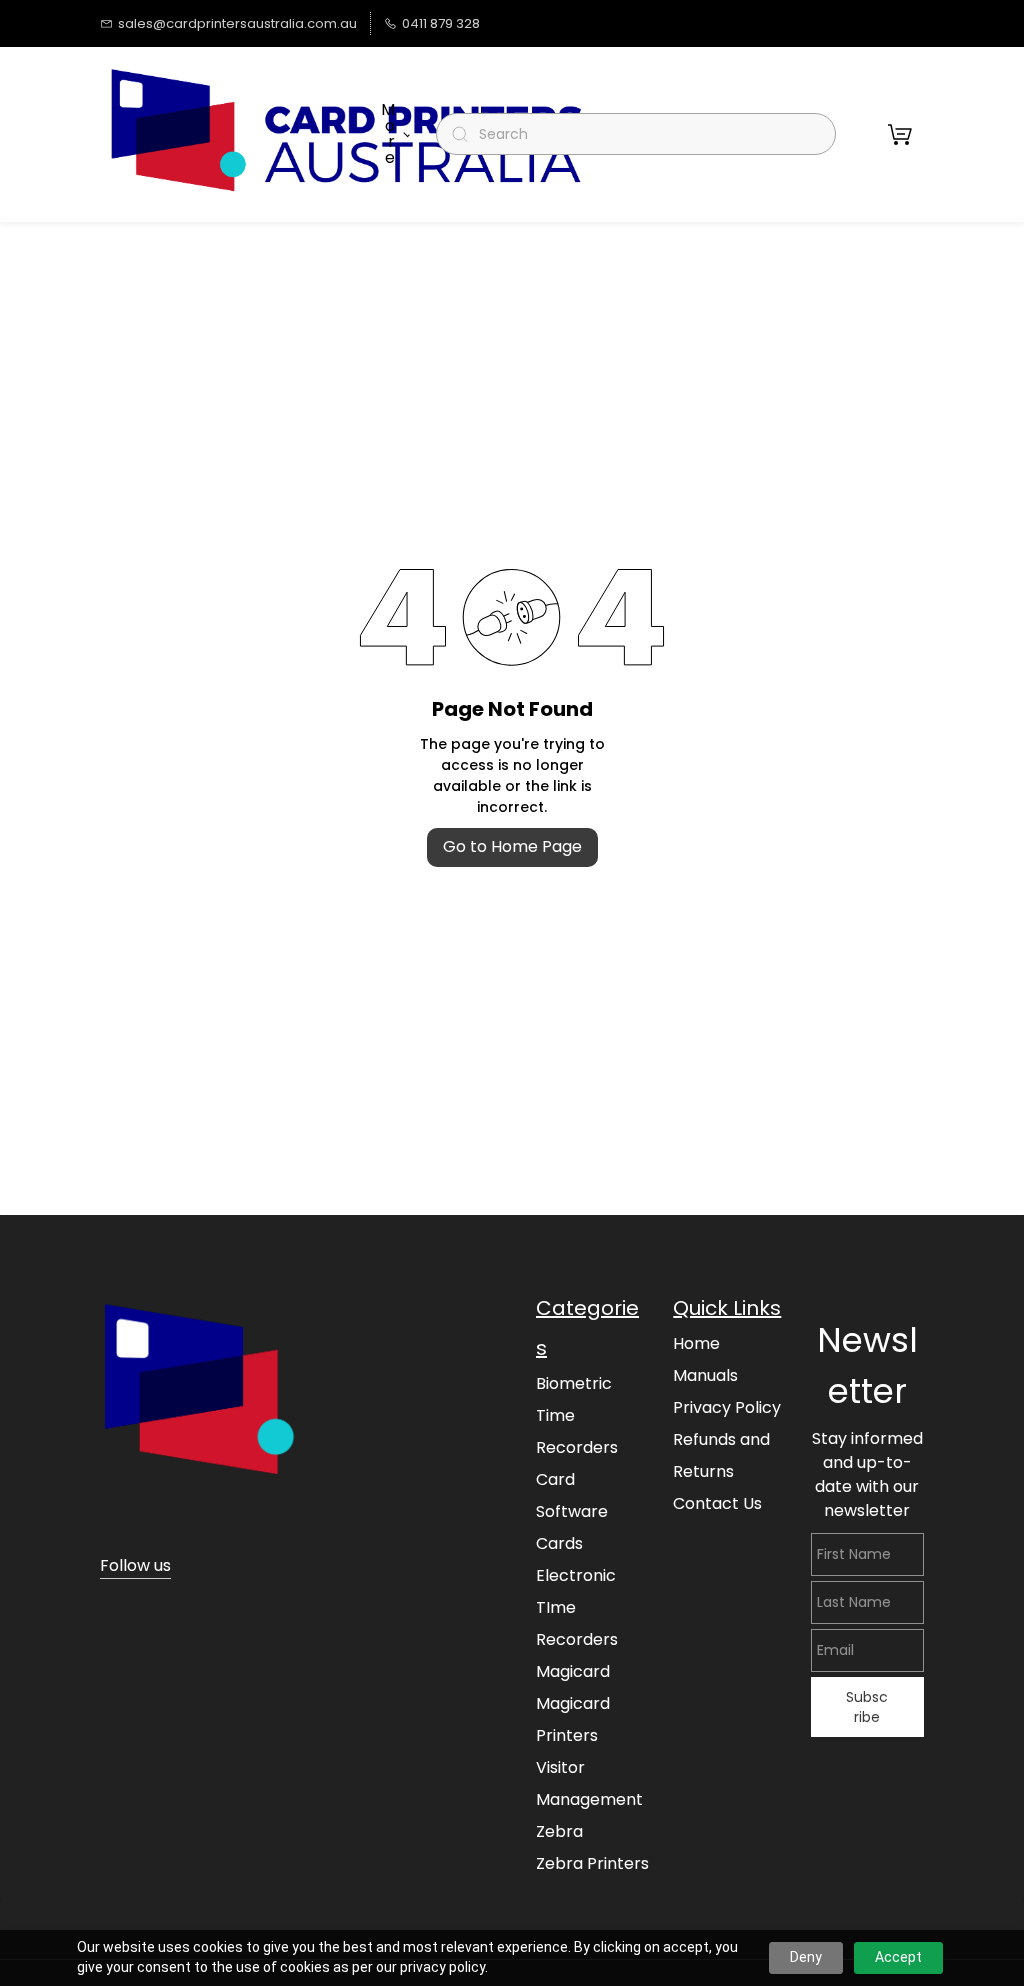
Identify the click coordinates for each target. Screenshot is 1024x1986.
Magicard (573, 1671)
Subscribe (867, 1707)
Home (696, 1343)
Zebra (559, 1831)
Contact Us (717, 1503)
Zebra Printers (592, 1863)
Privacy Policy (727, 1407)
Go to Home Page (512, 846)
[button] (900, 134)
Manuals (705, 1375)
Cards (559, 1543)
